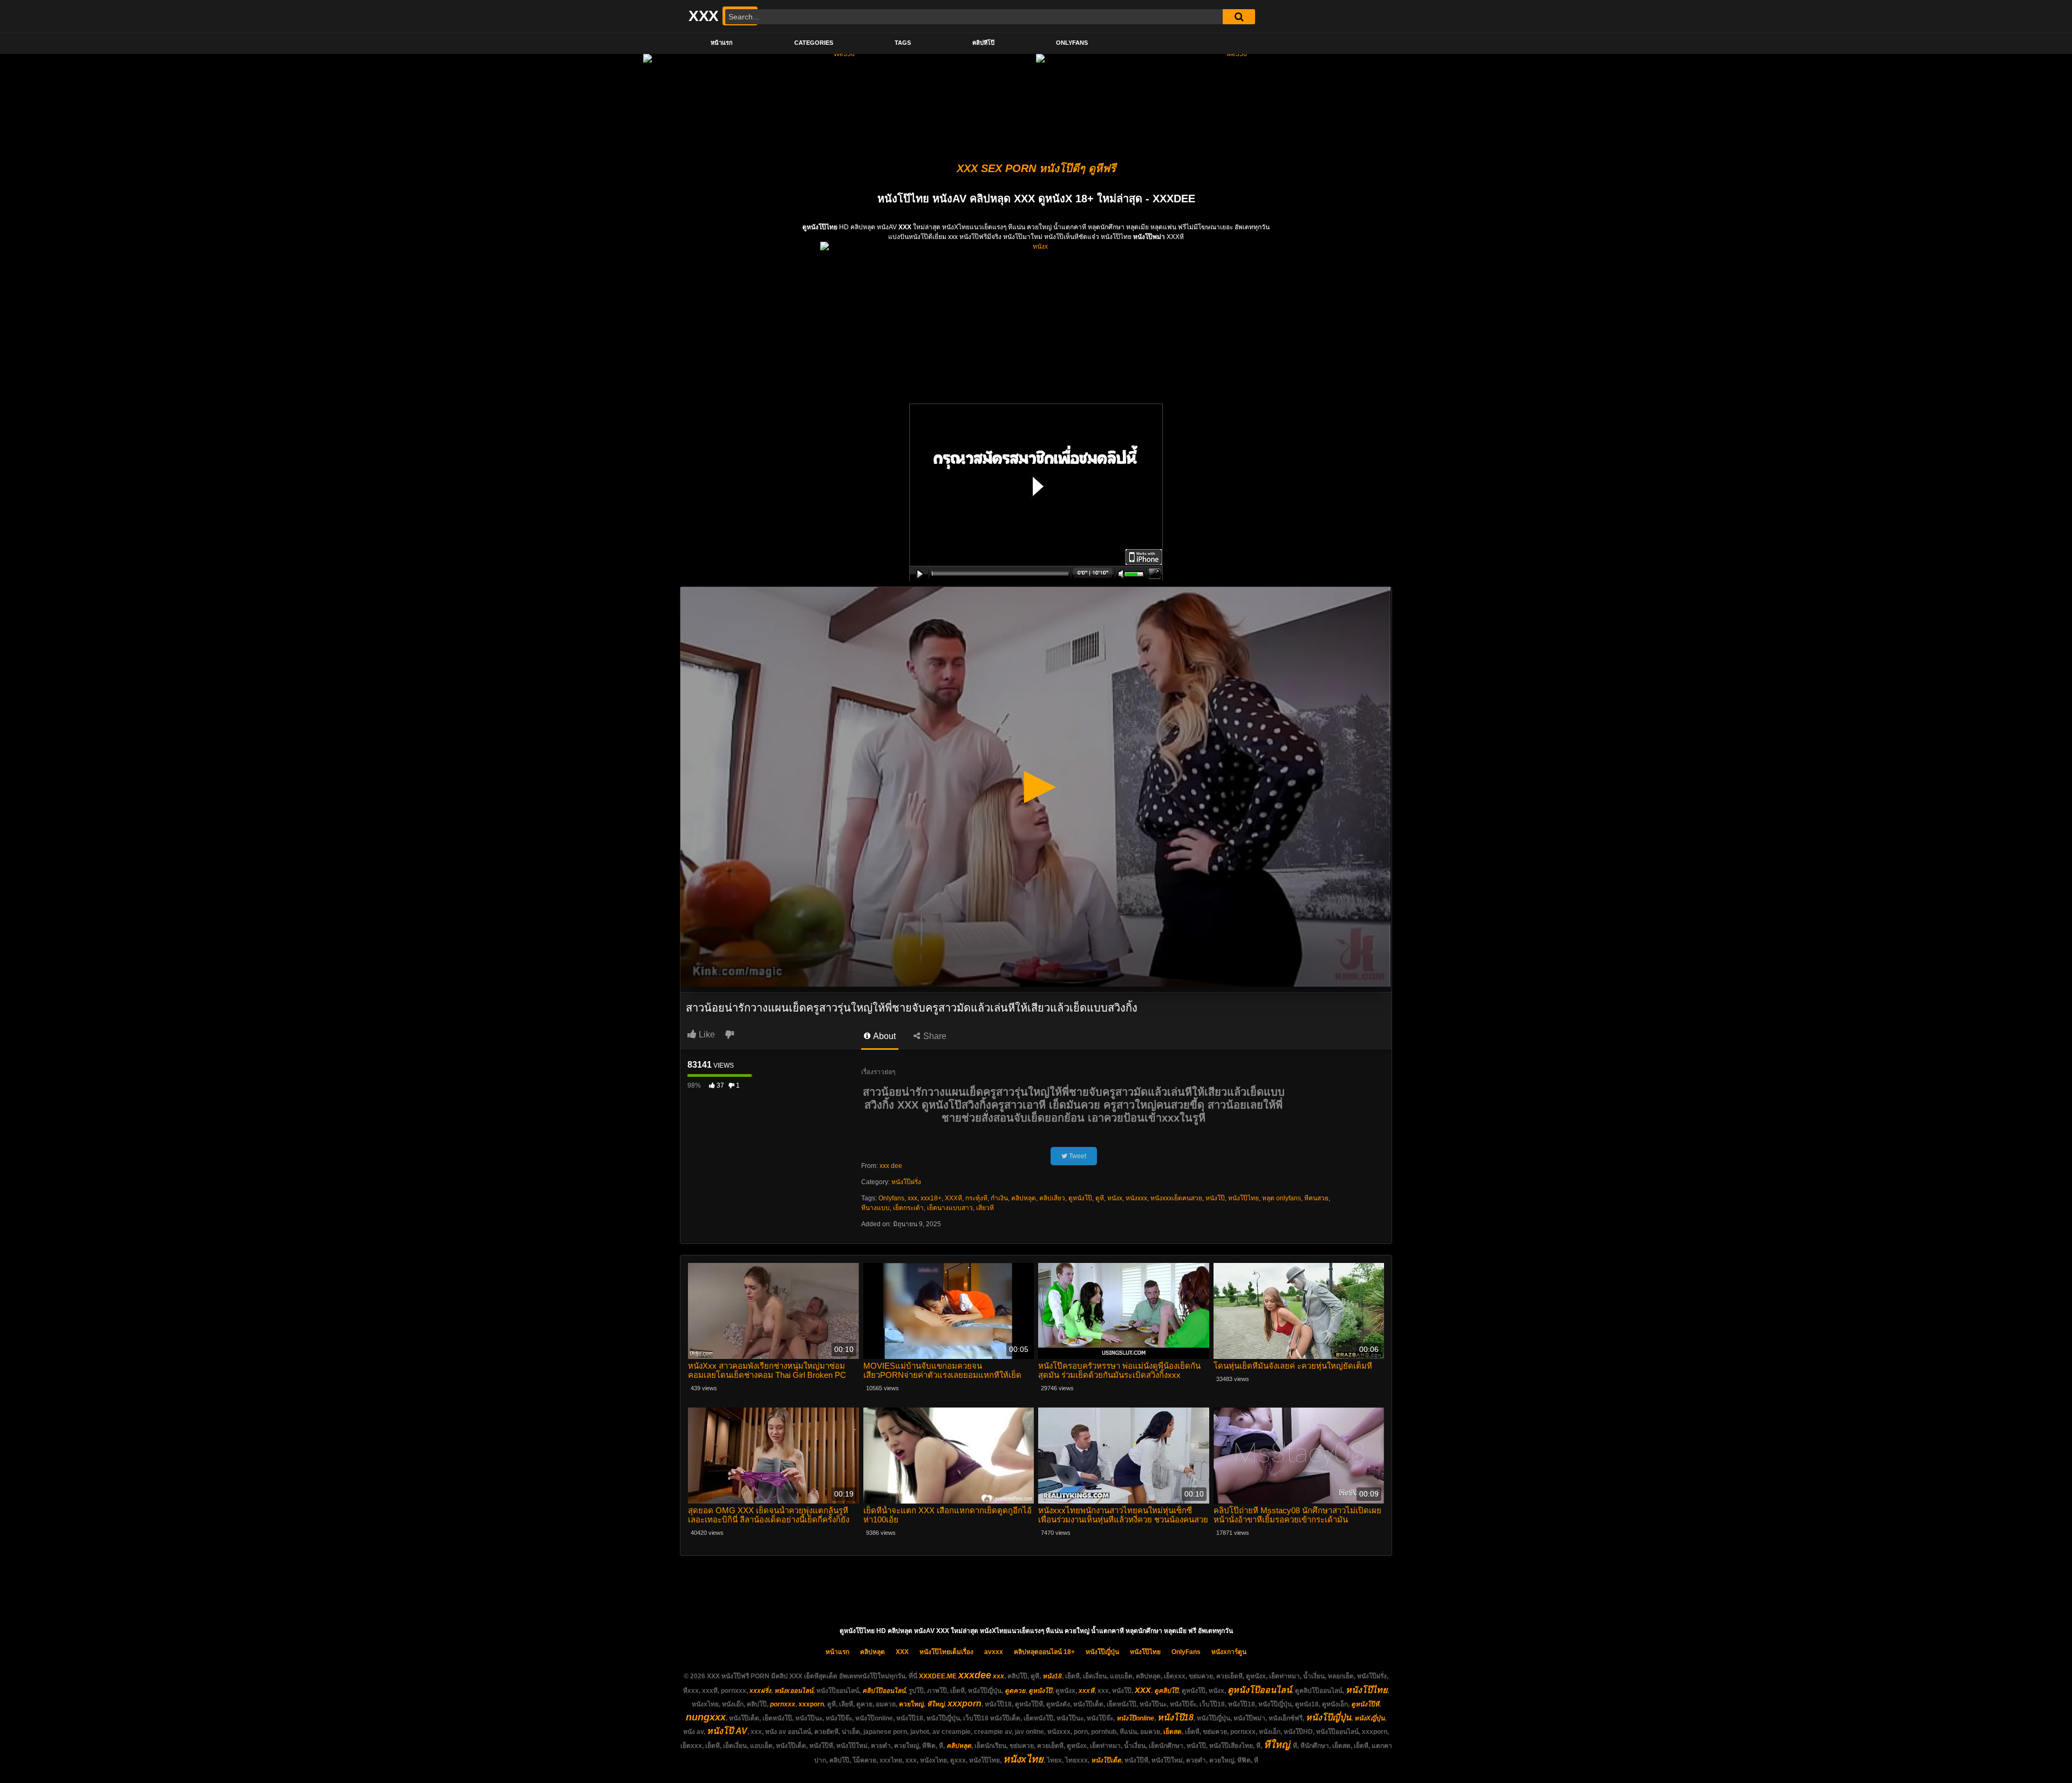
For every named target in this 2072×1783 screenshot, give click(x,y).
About (884, 1036)
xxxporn (811, 1704)
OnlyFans (1072, 43)
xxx (912, 1198)
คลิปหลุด (1024, 1198)
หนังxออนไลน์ (794, 1691)
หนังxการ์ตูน (1229, 1652)
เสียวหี (985, 1208)
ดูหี (1100, 1198)
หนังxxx (1136, 1198)
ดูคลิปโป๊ (1166, 1691)
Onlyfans (891, 1198)
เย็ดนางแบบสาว (950, 1208)
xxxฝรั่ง (760, 1691)
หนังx (1115, 1198)
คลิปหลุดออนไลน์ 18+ (1044, 1652)
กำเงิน (999, 1198)
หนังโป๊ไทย (1243, 1198)
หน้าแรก (722, 43)
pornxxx (783, 1704)
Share (934, 1036)
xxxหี (1086, 1691)
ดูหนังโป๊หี (1365, 1704)
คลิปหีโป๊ (983, 43)
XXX (902, 1652)
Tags (903, 43)
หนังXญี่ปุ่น (1369, 1718)
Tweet (1077, 1156)
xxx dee (891, 1166)
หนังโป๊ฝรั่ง (906, 1182)
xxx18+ (931, 1198)
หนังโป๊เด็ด (1106, 1760)
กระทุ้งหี (976, 1198)
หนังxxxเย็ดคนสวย (1176, 1198)
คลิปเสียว (1052, 1198)
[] (1239, 17)
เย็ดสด (1173, 1732)
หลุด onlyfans (1282, 1198)
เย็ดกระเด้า (908, 1208)
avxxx (994, 1652)
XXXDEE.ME (938, 1676)
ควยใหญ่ (911, 1704)
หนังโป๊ (1215, 1198)
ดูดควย (1015, 1691)
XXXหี (953, 1198)
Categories (814, 43)
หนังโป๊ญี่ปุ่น (1102, 1652)
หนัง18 (1052, 1676)
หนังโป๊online (1135, 1718)
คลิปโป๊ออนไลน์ (884, 1691)
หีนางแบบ (875, 1208)
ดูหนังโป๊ (1080, 1198)
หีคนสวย (1316, 1198)
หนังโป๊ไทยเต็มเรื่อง (946, 1652)
